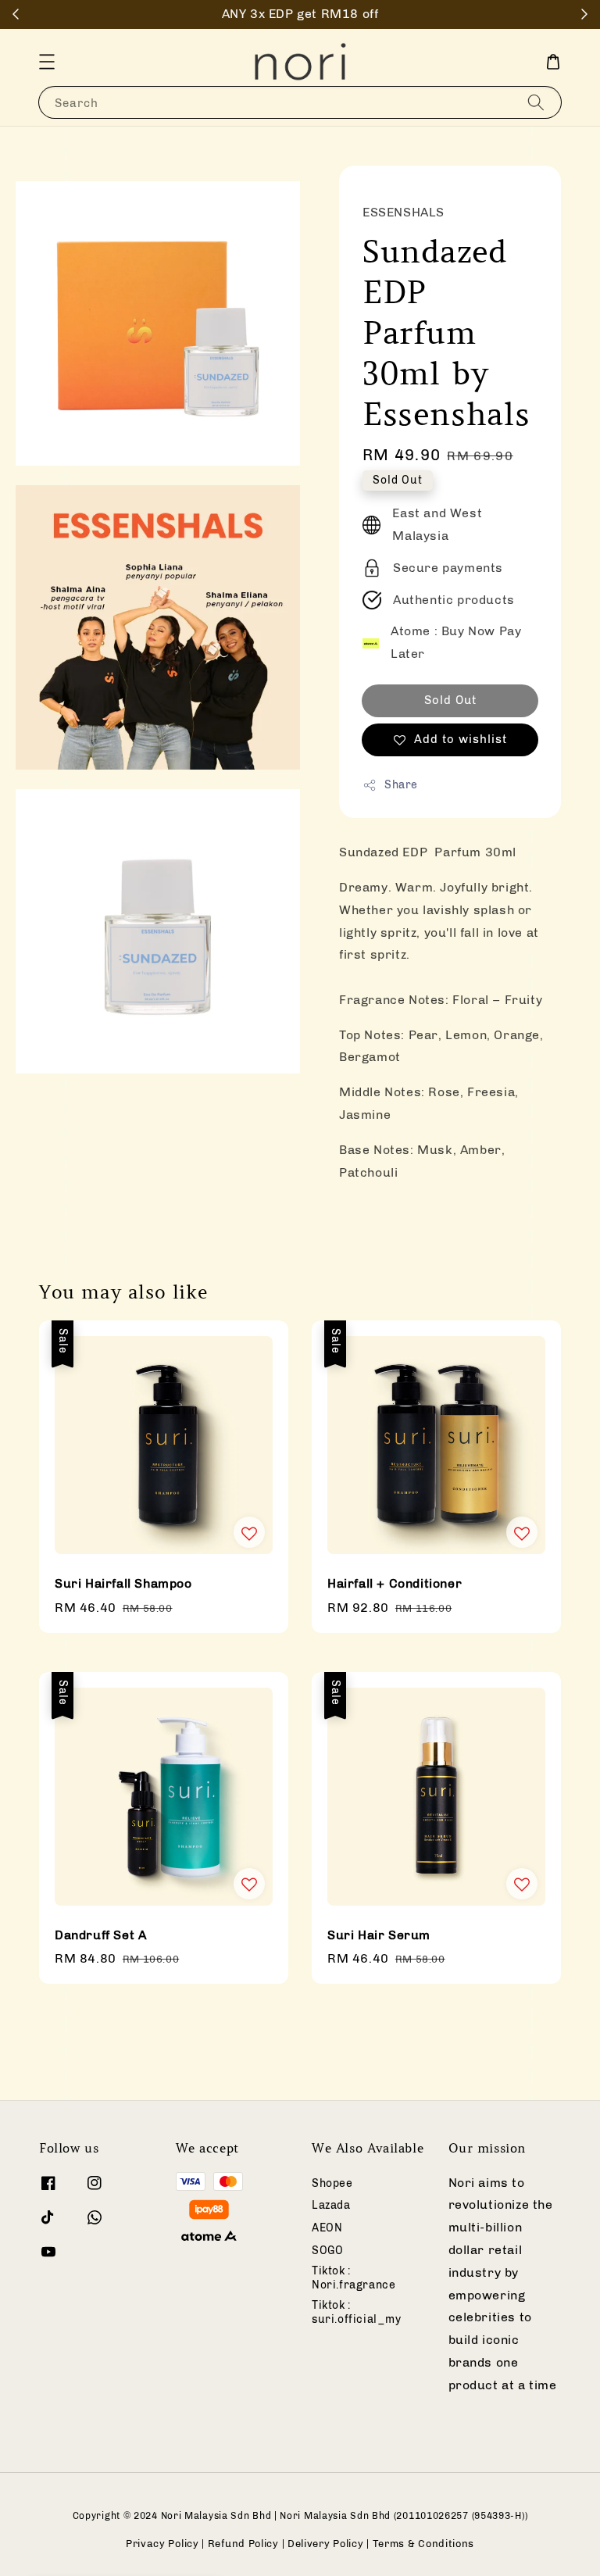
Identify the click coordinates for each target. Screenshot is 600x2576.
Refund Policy (243, 2544)
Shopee (332, 2183)
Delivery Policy (326, 2544)
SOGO (327, 2251)
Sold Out (450, 700)
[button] (47, 62)
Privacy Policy (162, 2544)
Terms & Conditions (424, 2544)
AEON (327, 2228)
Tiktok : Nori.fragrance (354, 2278)
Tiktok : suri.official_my (357, 2312)
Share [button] (401, 785)
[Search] (536, 102)
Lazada (331, 2205)
